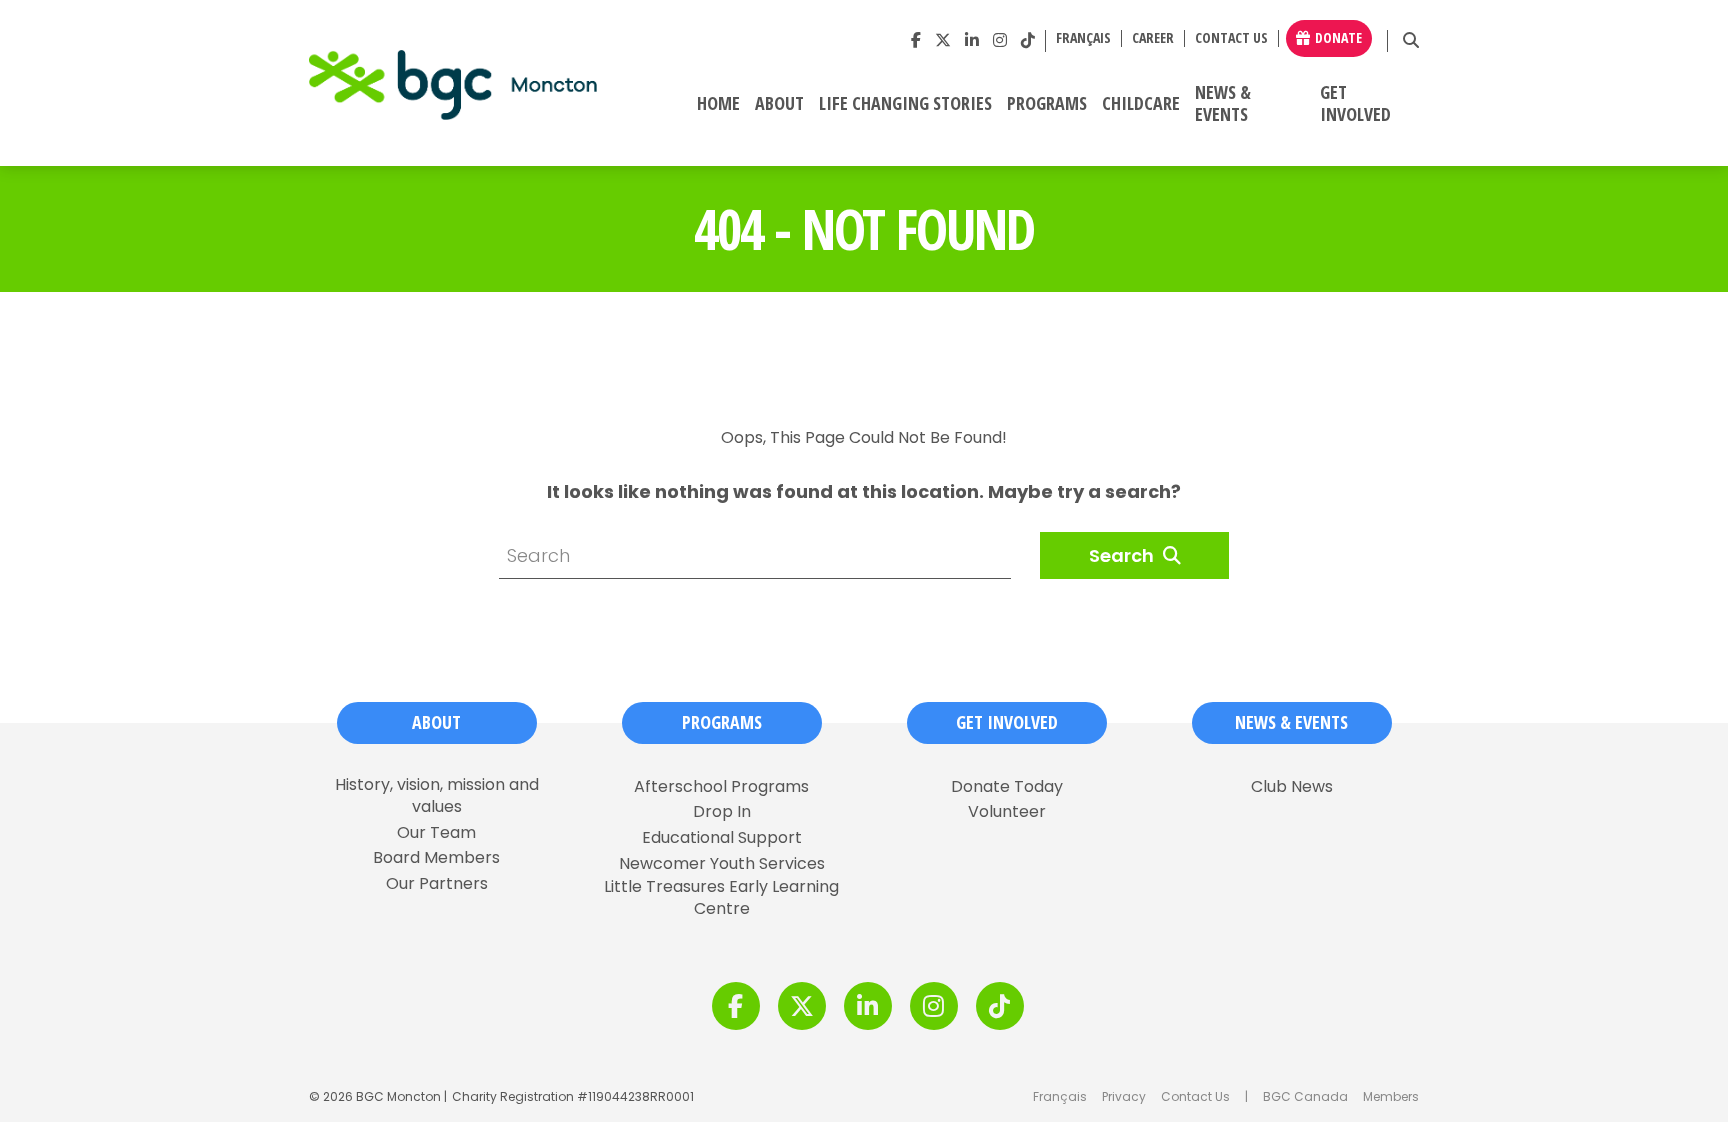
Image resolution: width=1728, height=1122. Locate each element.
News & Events (1223, 104)
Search (1123, 555)
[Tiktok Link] (1028, 40)
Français (1060, 1096)
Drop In (722, 812)
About (779, 104)
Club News (1292, 787)
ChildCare (1141, 104)
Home (718, 104)
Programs (1047, 104)
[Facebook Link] (916, 40)
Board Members (436, 858)
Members (1391, 1096)
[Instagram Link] (1000, 40)
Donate (1338, 37)
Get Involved (1355, 104)
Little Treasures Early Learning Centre (721, 898)
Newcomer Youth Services (722, 864)
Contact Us (1231, 38)
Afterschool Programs (721, 787)
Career (1153, 38)
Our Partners (437, 884)
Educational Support (722, 838)
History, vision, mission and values (437, 796)
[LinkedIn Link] (972, 40)
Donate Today (1007, 787)
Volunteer (1007, 812)
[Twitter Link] (943, 40)
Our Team (436, 833)
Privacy (1124, 1096)
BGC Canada (1305, 1096)
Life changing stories (905, 104)
